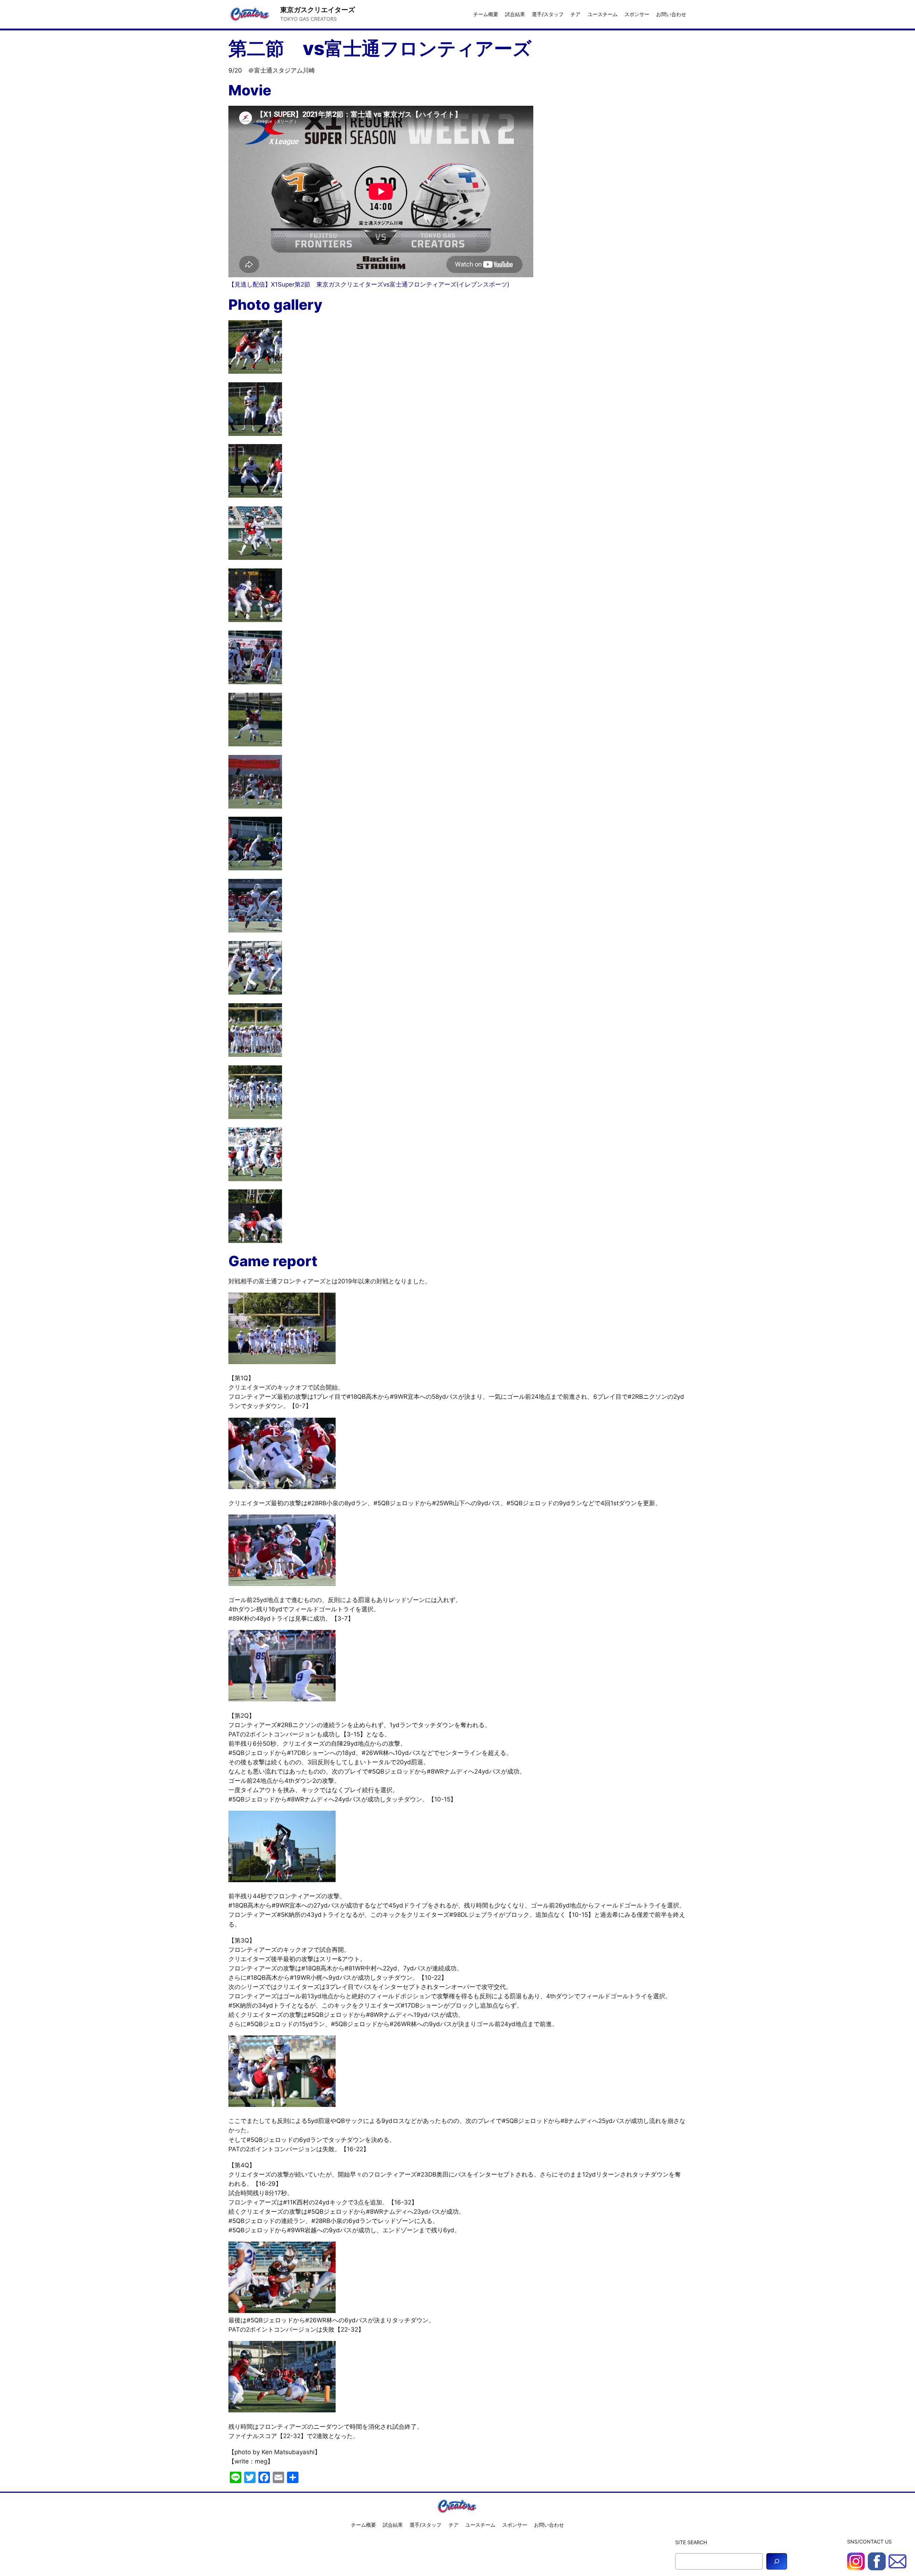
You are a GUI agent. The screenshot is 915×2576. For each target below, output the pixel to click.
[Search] (777, 2561)
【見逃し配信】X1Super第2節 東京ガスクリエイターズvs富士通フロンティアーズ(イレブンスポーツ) (369, 284)
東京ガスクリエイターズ (318, 10)
